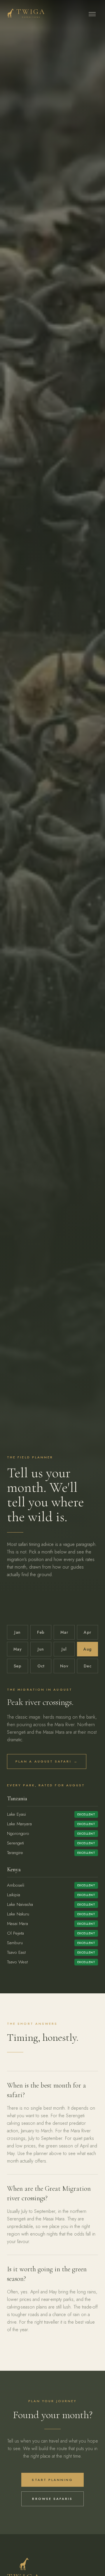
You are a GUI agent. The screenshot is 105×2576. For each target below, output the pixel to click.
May (17, 1649)
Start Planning (52, 2480)
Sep (17, 1666)
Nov (64, 1666)
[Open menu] (92, 14)
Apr (87, 1632)
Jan (17, 1632)
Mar (64, 1632)
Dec (87, 1666)
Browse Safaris (52, 2499)
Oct (41, 1666)
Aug (87, 1649)
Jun (41, 1649)
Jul (64, 1649)
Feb (41, 1632)
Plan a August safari (47, 1761)
